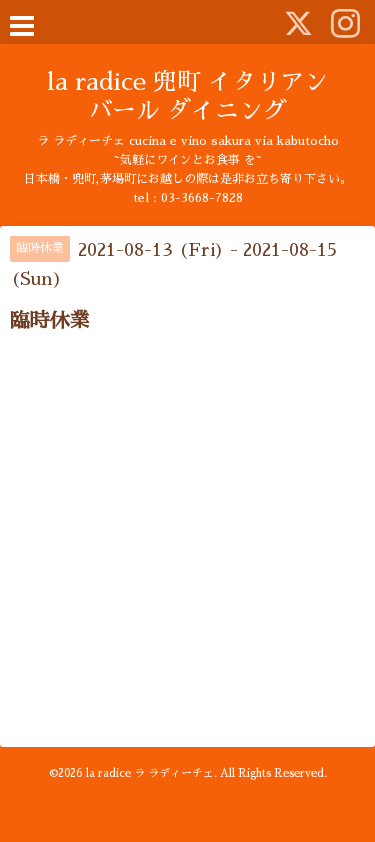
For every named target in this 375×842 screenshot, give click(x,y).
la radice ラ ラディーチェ (150, 773)
